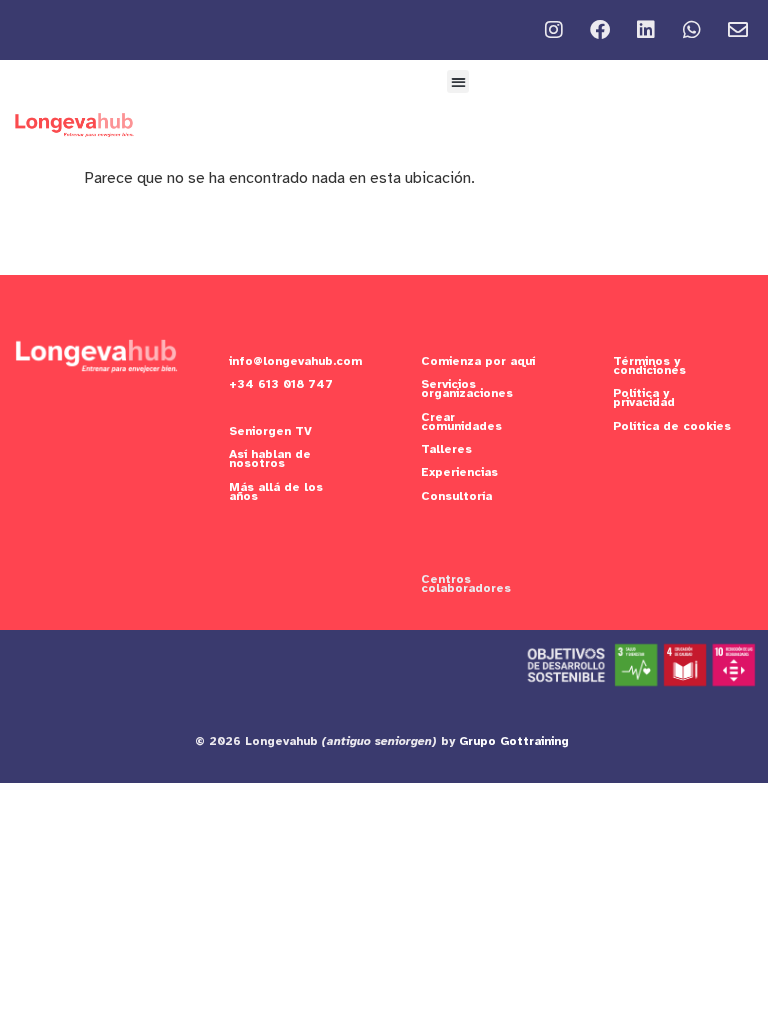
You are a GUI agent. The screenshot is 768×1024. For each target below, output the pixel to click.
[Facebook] (600, 30)
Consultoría (456, 496)
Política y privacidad (644, 397)
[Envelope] (738, 30)
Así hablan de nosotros (270, 458)
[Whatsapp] (692, 30)
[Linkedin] (646, 30)
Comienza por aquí (478, 361)
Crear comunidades (461, 421)
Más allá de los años (276, 491)
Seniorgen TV (270, 431)
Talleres (446, 449)
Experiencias (459, 472)
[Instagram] (554, 30)
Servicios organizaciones (467, 388)
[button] (458, 81)
